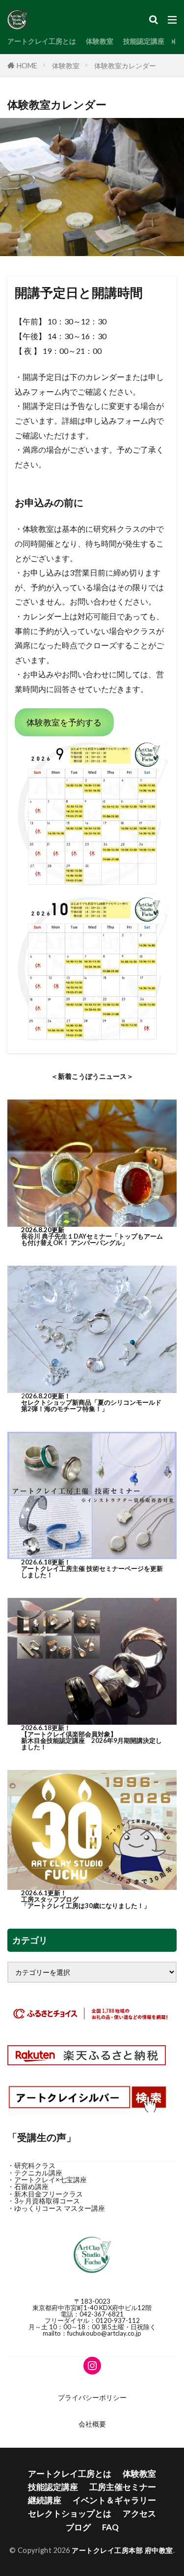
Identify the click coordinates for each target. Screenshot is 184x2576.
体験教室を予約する (64, 722)
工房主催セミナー (123, 2487)
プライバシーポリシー (92, 2397)
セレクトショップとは (70, 2513)
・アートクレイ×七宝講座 (47, 2180)
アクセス (139, 2513)
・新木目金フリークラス (45, 2194)
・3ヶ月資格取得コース (44, 2201)
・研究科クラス (31, 2165)
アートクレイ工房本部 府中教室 (122, 2550)
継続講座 (45, 2500)
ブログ (78, 2527)
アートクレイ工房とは (42, 41)
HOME (27, 66)
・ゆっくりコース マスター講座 (56, 2208)
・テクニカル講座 (35, 2173)
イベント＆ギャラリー (114, 2500)
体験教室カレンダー (125, 66)
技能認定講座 (144, 41)
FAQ (110, 2527)
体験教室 (100, 41)
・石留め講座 (28, 2186)
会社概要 (92, 2424)
